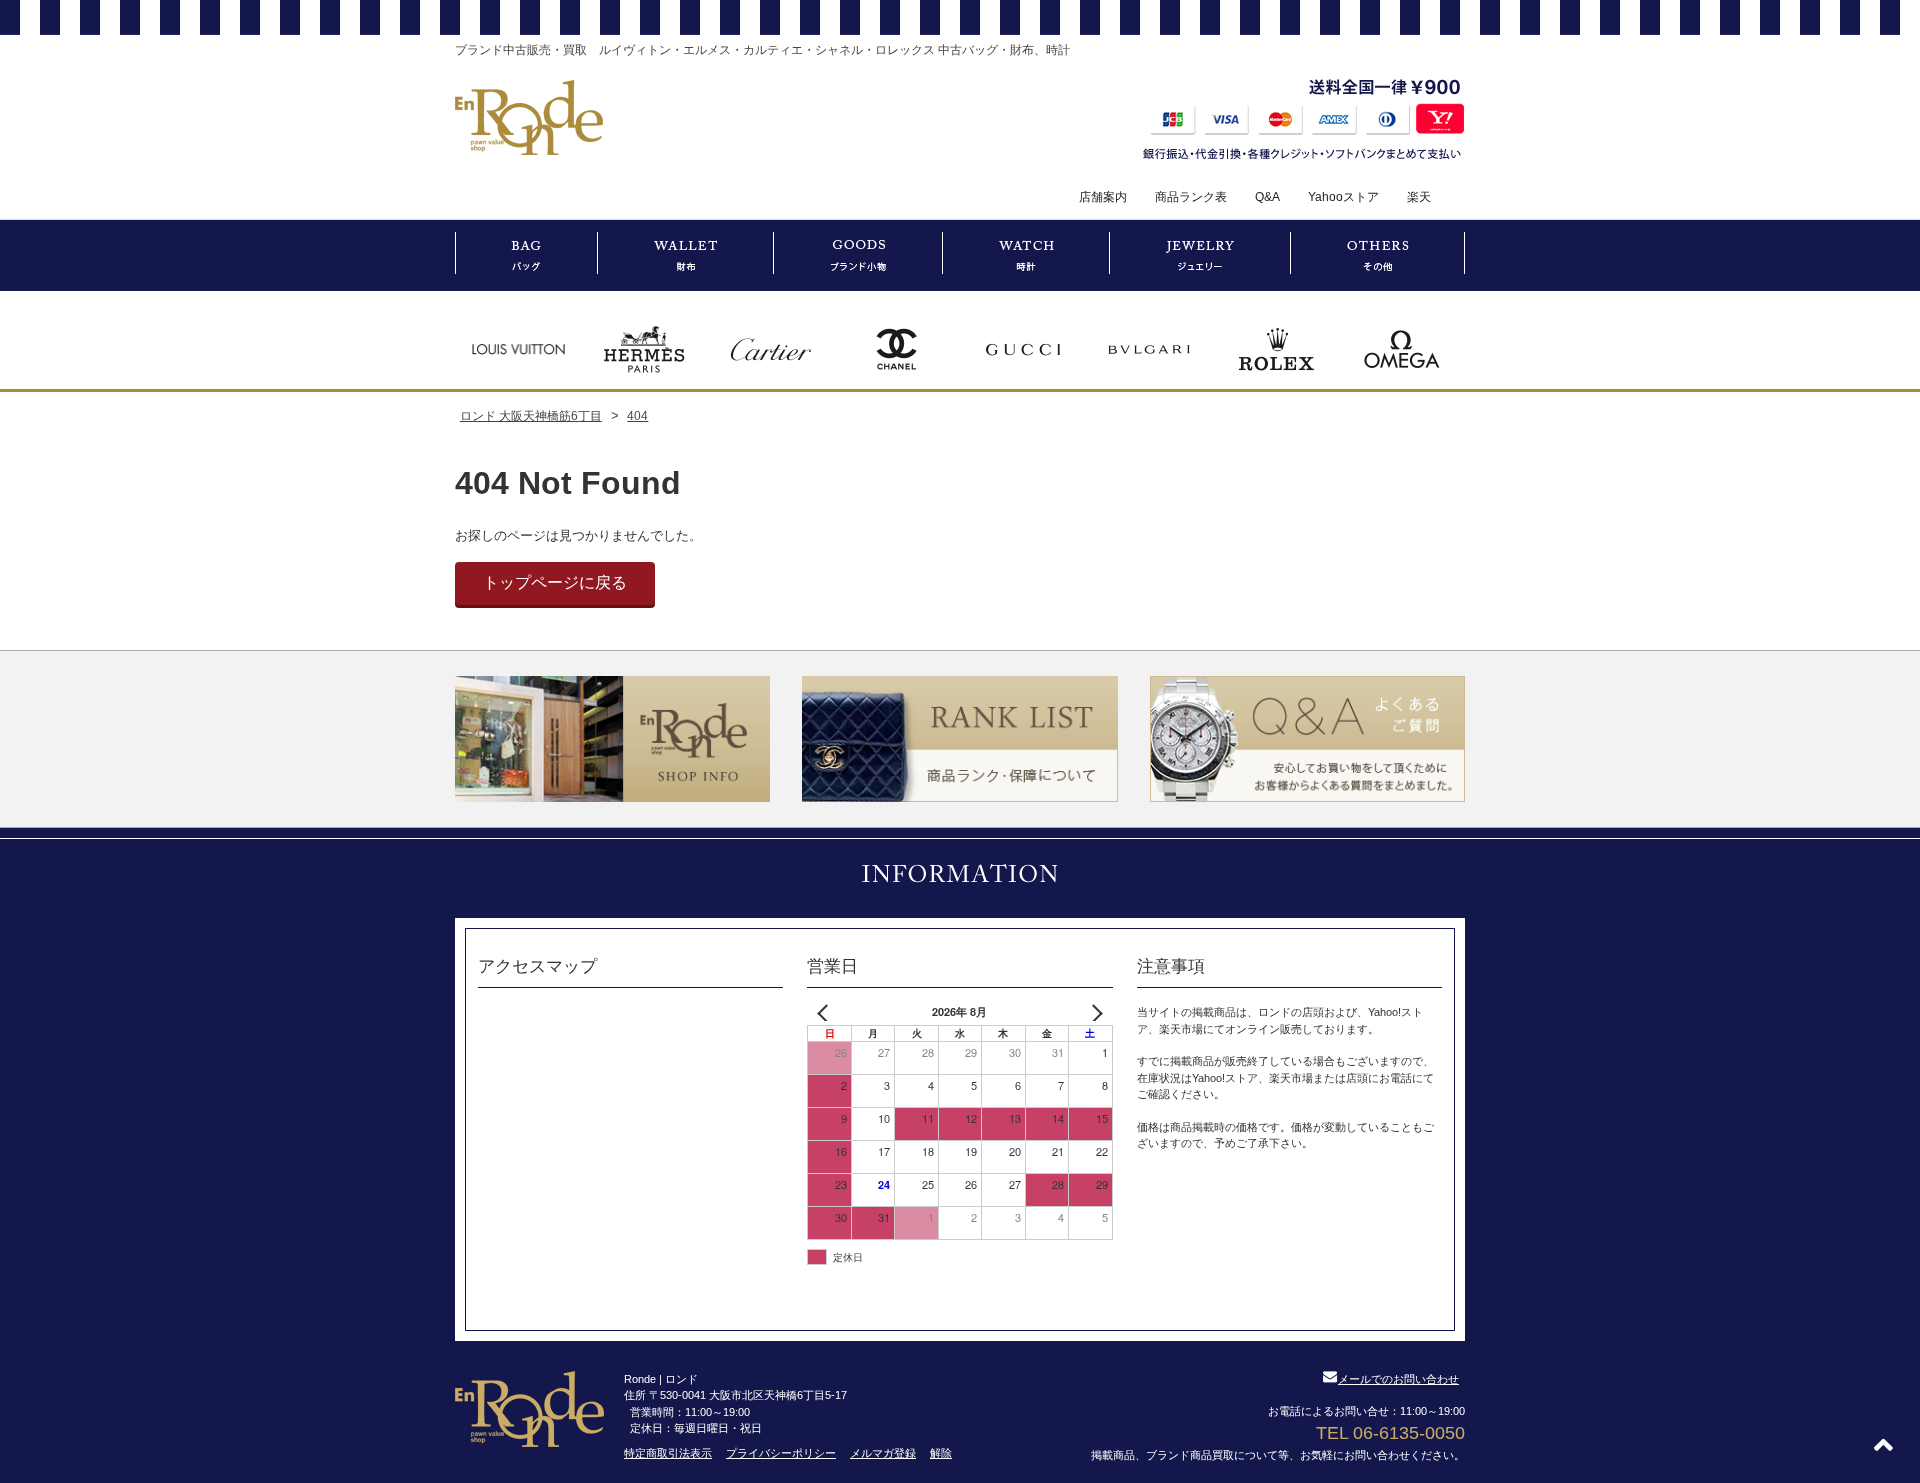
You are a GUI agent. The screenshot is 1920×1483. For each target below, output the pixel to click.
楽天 (1419, 197)
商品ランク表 (1191, 197)
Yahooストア (1343, 197)
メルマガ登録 (883, 1453)
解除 (941, 1453)
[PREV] (826, 1012)
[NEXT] (1094, 1012)
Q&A (1267, 197)
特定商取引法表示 (668, 1453)
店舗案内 (1103, 197)
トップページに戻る (555, 582)
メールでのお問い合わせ (1398, 1379)
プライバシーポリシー (781, 1453)
